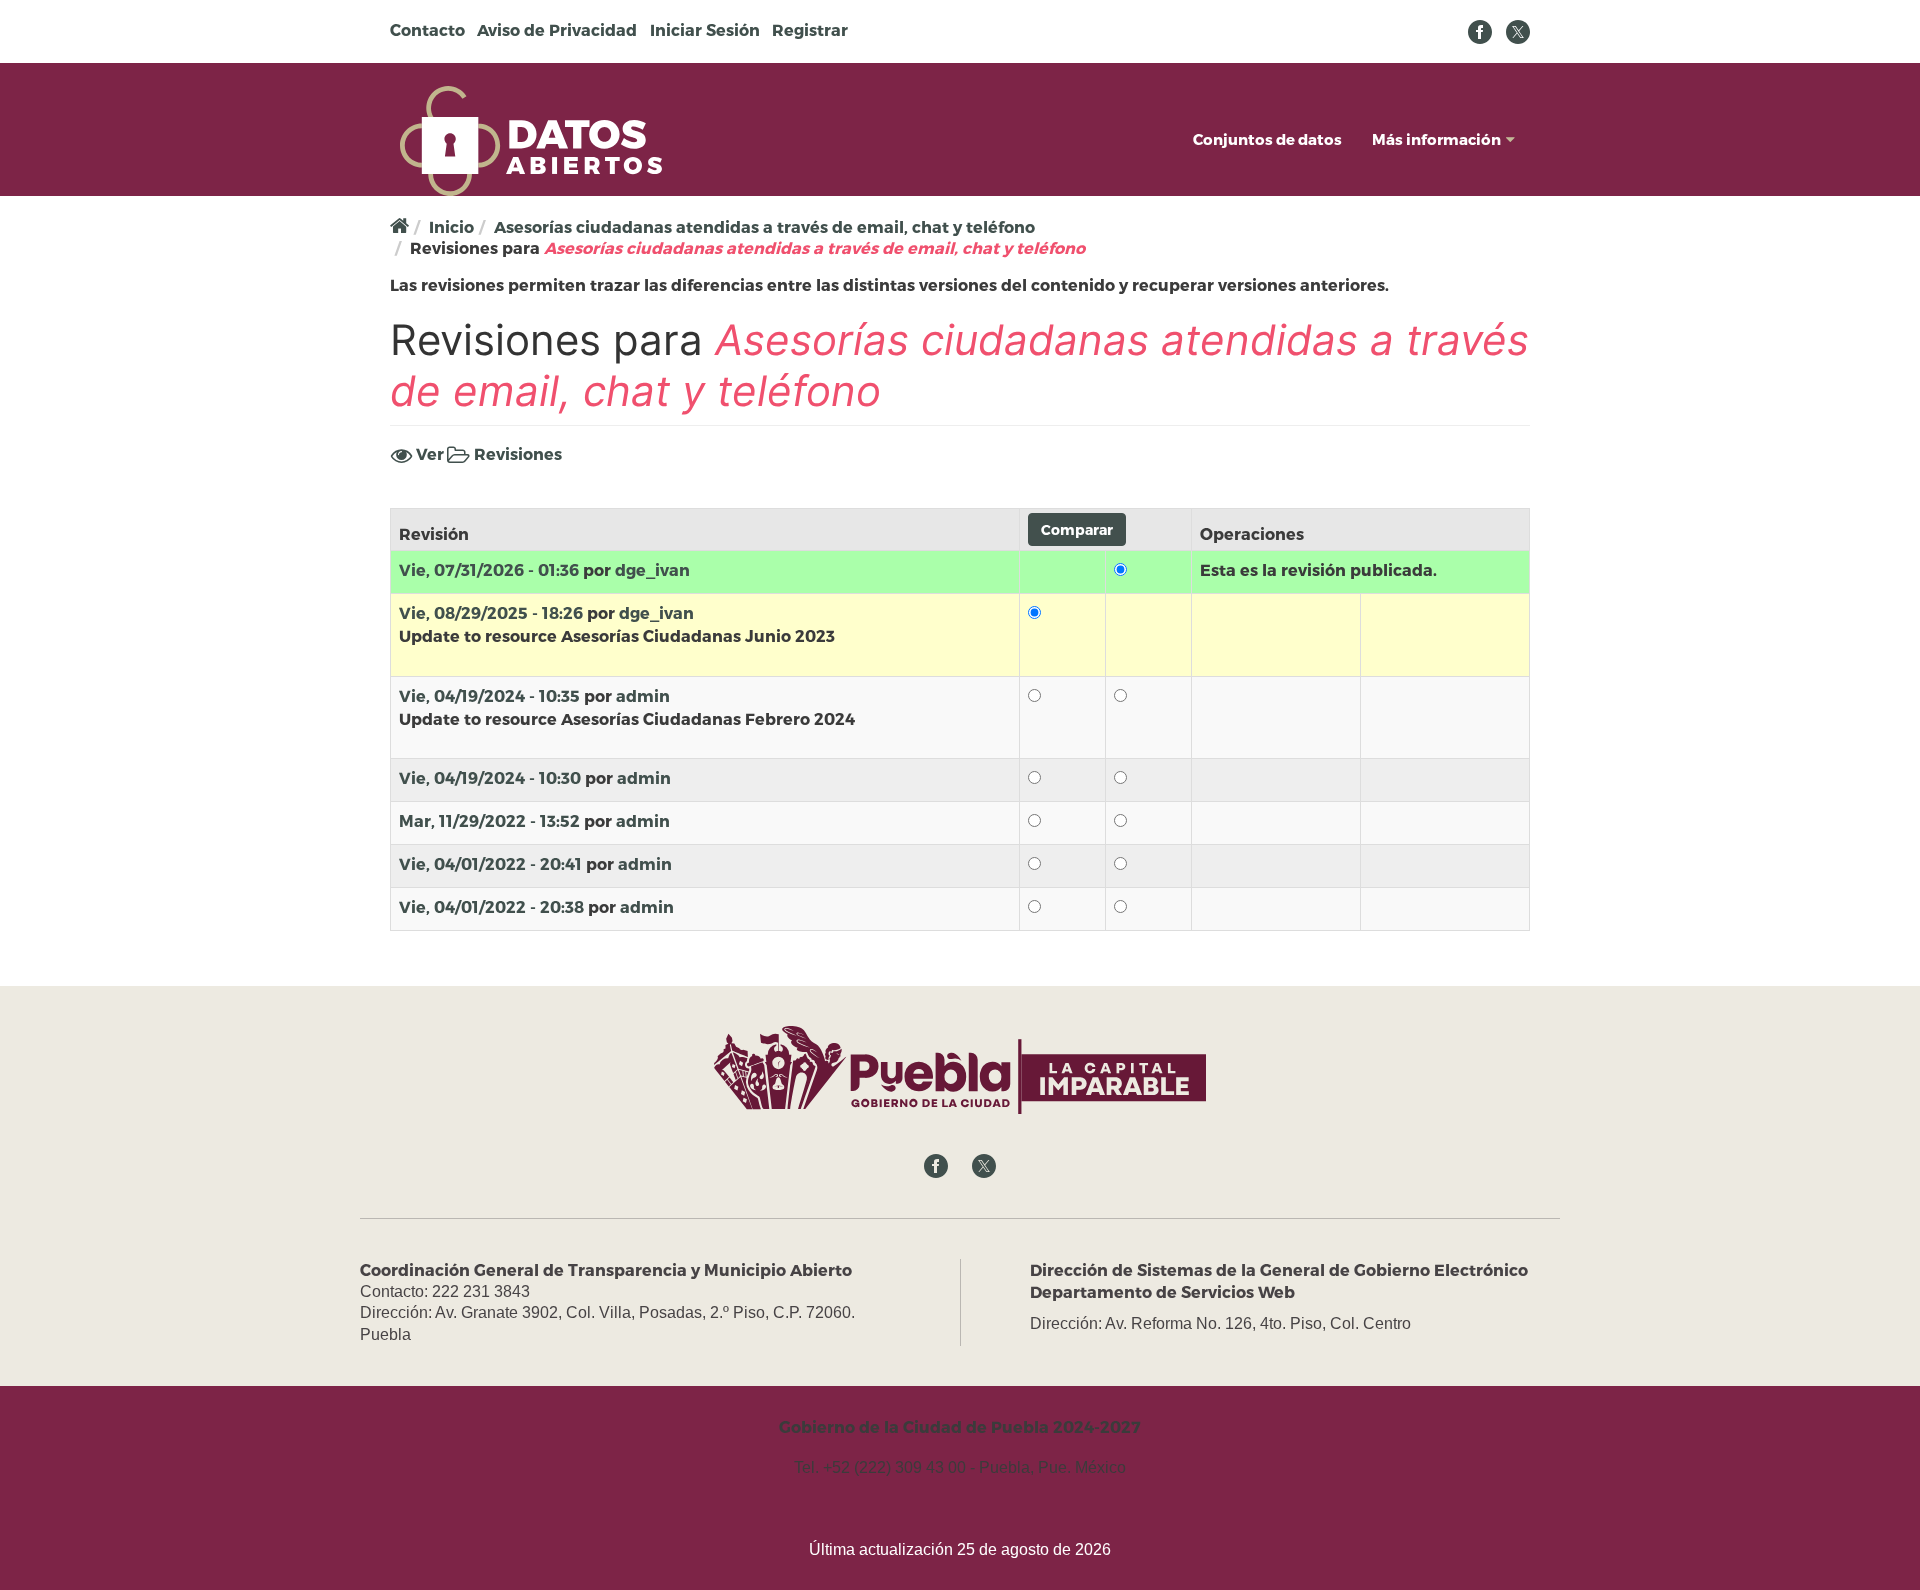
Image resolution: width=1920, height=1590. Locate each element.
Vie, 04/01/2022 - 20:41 (490, 863)
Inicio (451, 226)
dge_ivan (652, 569)
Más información (1436, 139)
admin (643, 695)
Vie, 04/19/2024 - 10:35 (489, 695)
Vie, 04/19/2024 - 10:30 (490, 777)
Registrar (810, 29)
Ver (428, 453)
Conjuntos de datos (1267, 139)
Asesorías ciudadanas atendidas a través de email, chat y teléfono (764, 226)
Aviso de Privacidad (557, 29)
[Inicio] (531, 138)
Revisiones (516, 455)
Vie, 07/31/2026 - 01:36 (489, 569)
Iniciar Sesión (705, 29)
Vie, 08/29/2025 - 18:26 (491, 612)
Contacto (427, 29)
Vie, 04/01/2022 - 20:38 (491, 906)
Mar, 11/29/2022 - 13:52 (489, 820)
